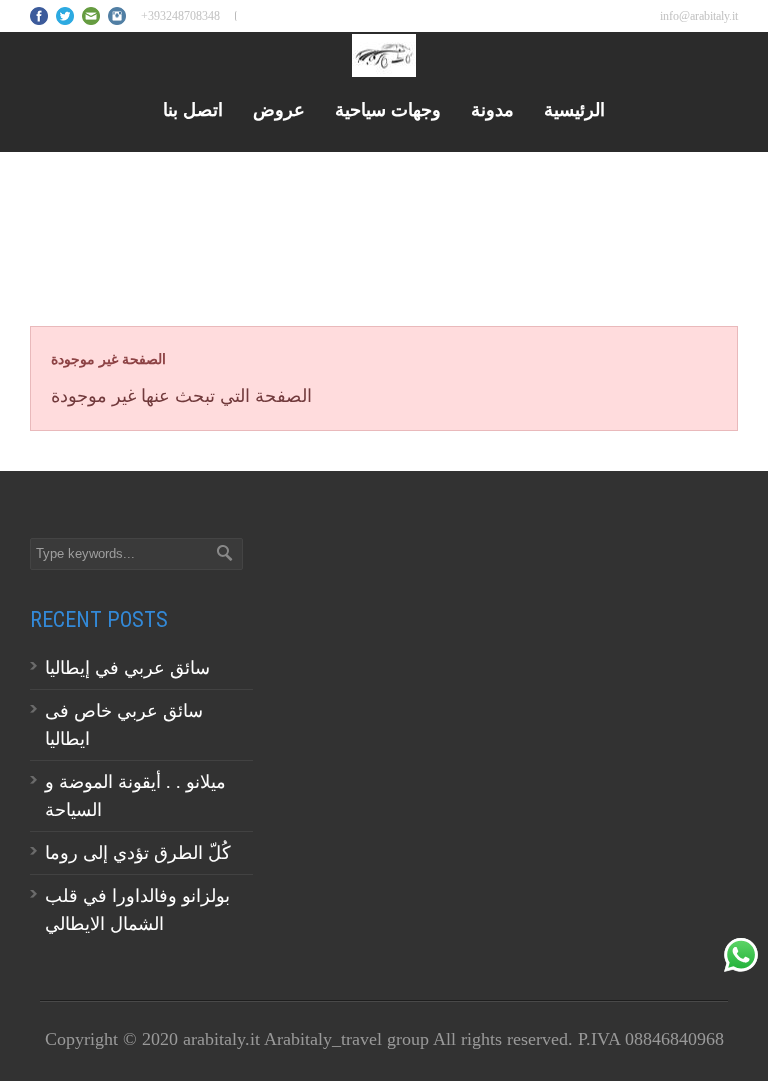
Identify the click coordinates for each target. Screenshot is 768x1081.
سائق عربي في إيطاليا (127, 668)
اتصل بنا (193, 109)
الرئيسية (574, 109)
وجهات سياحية (388, 109)
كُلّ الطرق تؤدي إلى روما (138, 853)
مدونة (492, 109)
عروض (279, 109)
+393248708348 (180, 16)
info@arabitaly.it (699, 16)
